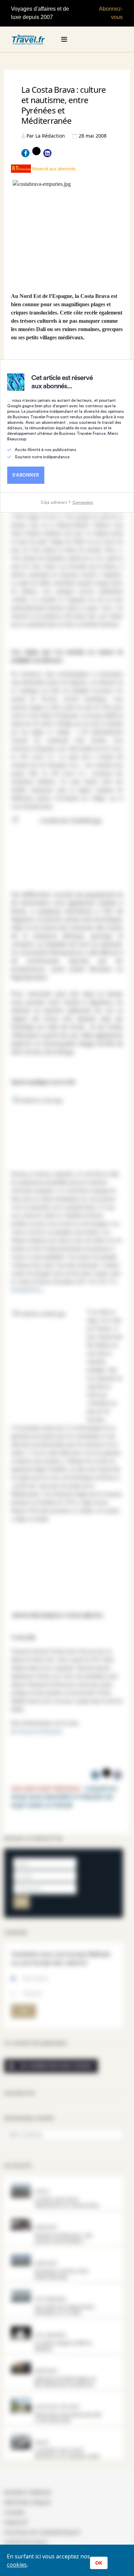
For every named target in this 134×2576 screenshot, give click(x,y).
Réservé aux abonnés (53, 169)
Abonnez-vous (111, 13)
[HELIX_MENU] (64, 39)
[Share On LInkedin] (47, 153)
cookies (17, 2565)
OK (99, 2563)
